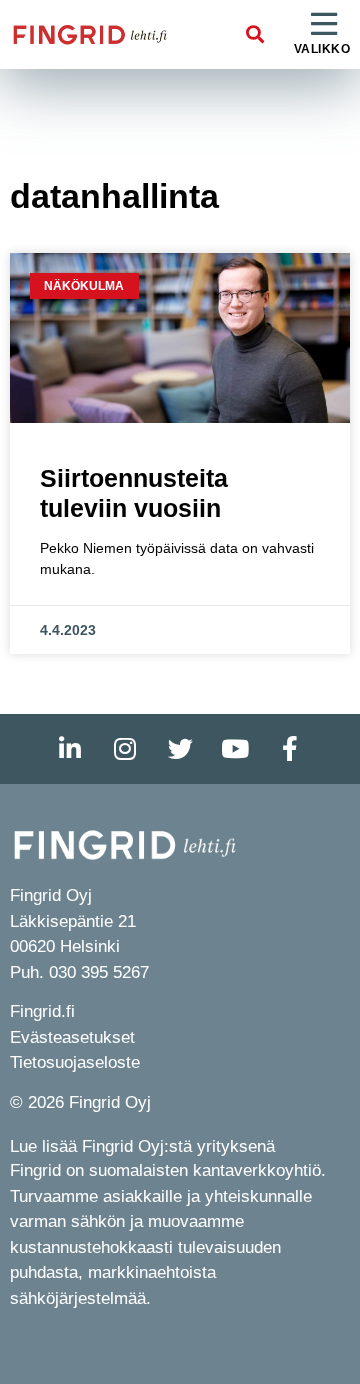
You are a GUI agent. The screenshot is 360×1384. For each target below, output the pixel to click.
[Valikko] (324, 25)
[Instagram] (125, 749)
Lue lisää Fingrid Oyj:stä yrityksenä (142, 1146)
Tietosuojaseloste (75, 1062)
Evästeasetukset (72, 1037)
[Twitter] (180, 749)
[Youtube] (235, 749)
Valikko (322, 49)
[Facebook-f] (290, 749)
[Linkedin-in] (70, 749)
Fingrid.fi (42, 1011)
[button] (255, 34)
